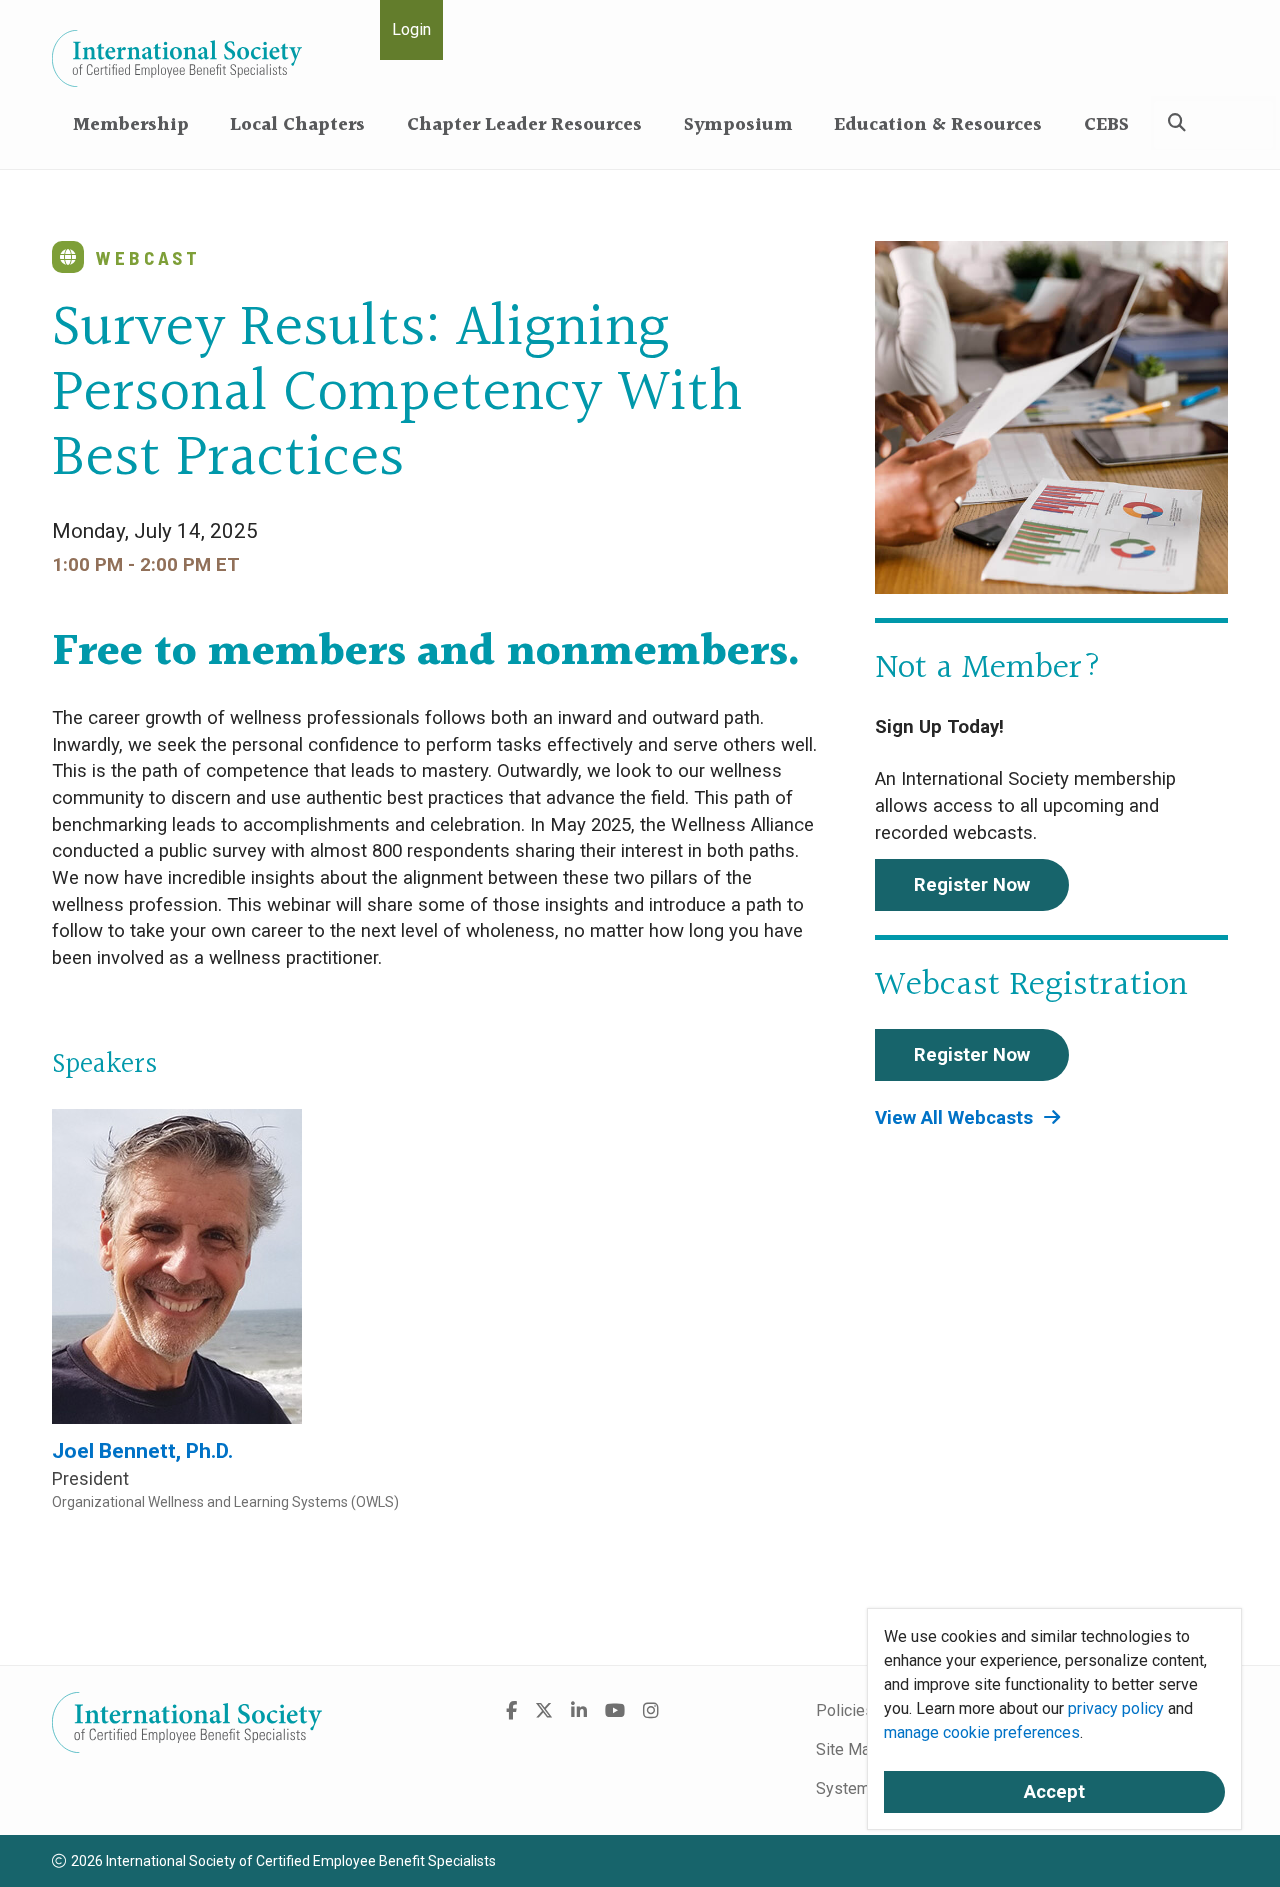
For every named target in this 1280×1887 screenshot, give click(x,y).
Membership (131, 125)
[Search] (1177, 123)
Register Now (972, 885)
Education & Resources (938, 125)
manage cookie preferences (982, 1732)
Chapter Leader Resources (524, 125)
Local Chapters (297, 125)
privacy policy (1116, 1708)
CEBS (1106, 125)
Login (411, 29)
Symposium (738, 125)
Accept (1054, 1792)
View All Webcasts (956, 1118)
